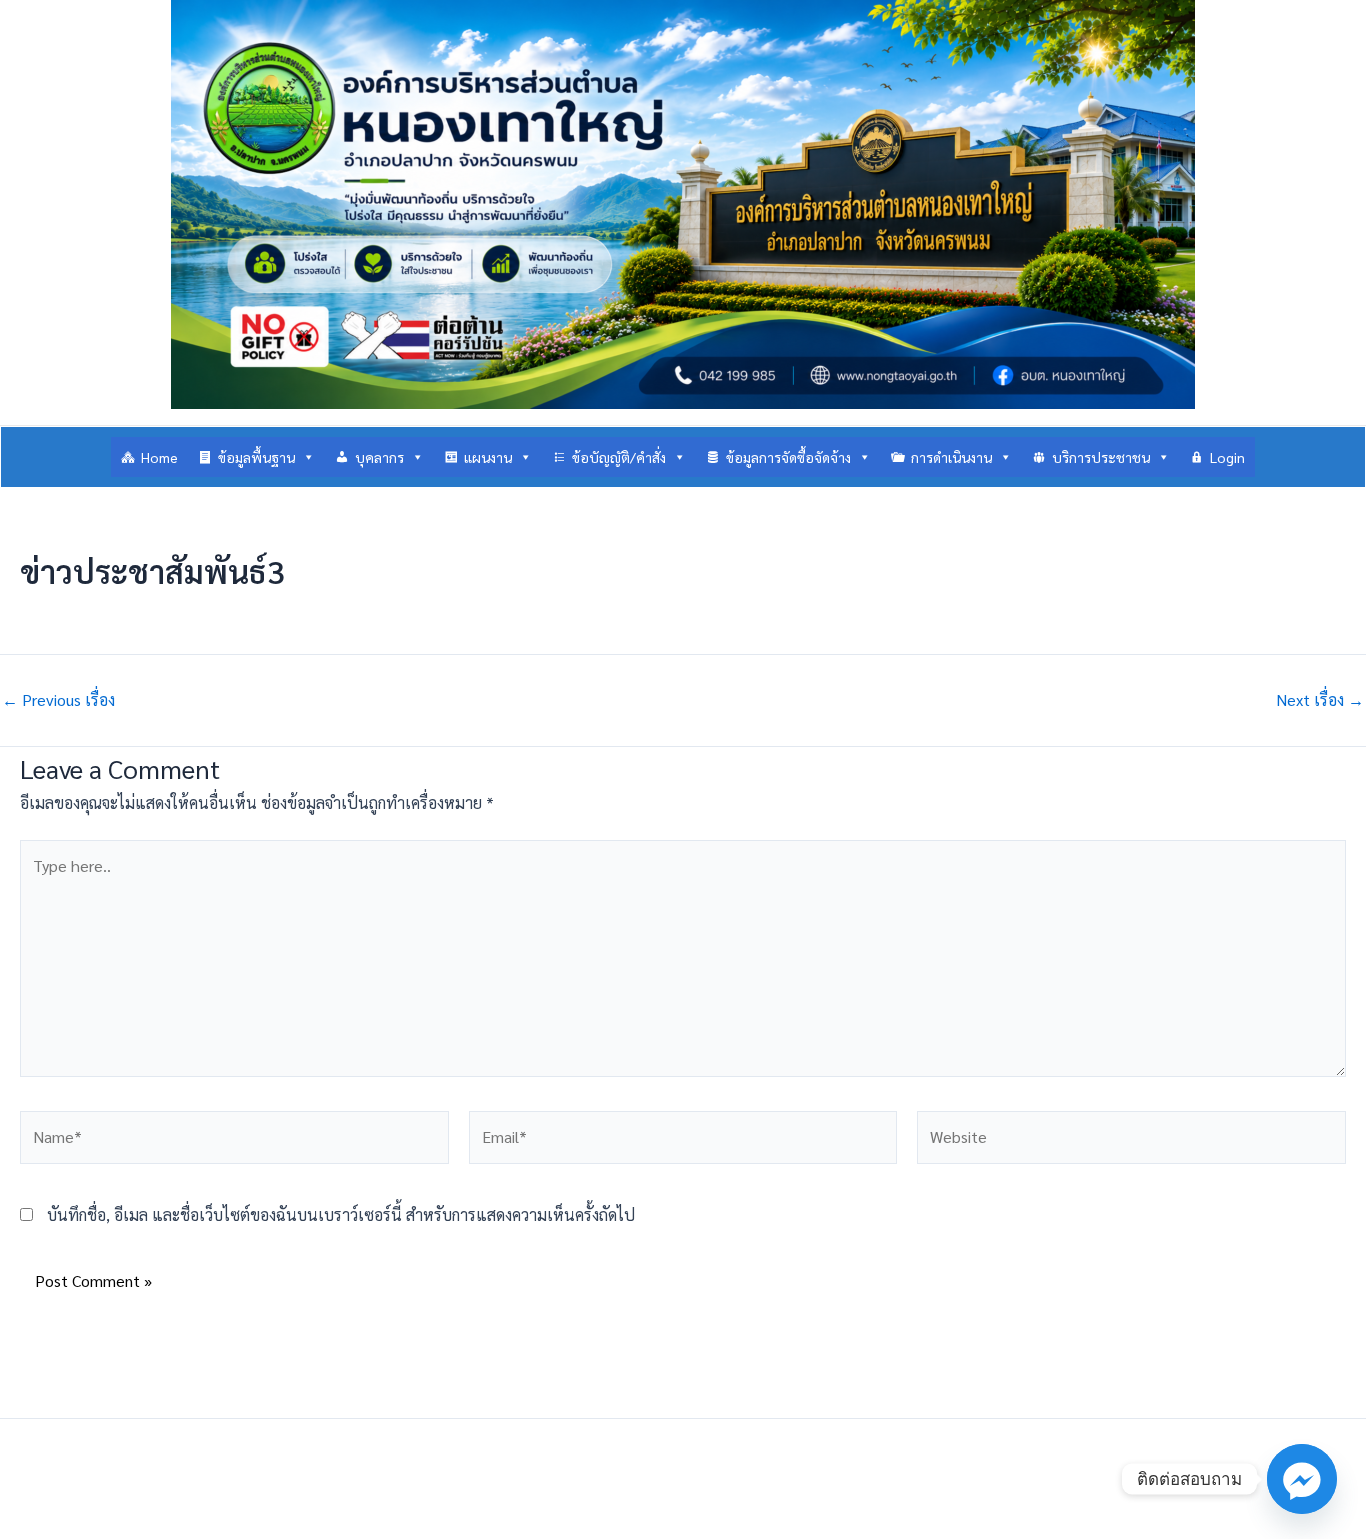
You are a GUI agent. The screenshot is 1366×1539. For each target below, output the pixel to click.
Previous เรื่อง (58, 700)
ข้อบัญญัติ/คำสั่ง (619, 457)
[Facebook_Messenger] (1302, 1479)
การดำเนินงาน (951, 457)
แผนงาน (488, 457)
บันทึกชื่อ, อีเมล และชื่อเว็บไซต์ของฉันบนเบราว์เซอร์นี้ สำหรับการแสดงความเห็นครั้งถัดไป (341, 1214)
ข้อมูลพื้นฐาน (256, 457)
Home (159, 457)
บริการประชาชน (1101, 457)
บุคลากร (379, 457)
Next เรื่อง (1320, 700)
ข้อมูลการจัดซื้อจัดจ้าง (788, 457)
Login (1227, 457)
